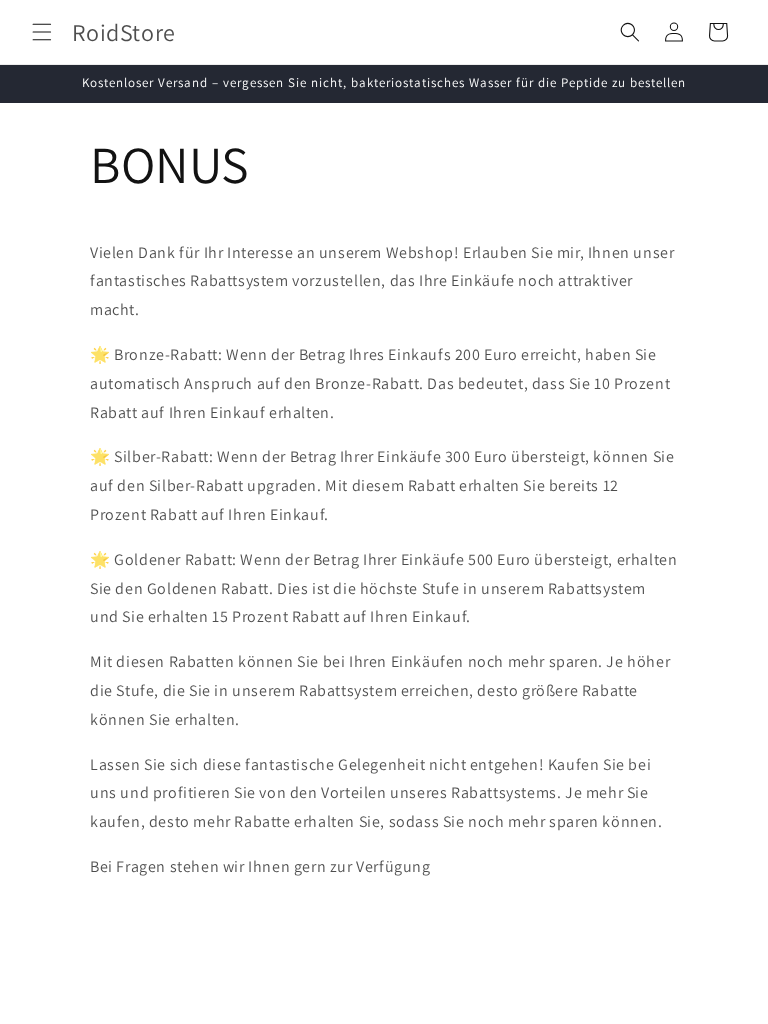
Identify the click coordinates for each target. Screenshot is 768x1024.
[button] (42, 32)
